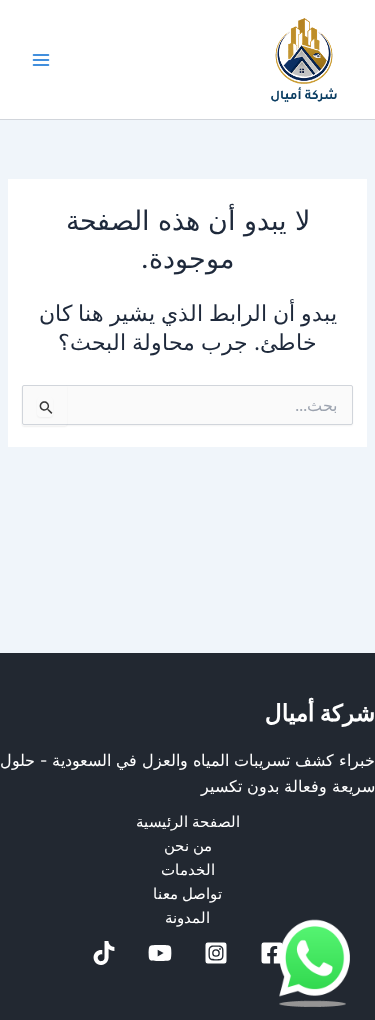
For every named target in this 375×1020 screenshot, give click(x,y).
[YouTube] (160, 953)
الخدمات (188, 870)
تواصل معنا (187, 894)
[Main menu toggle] (41, 60)
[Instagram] (216, 953)
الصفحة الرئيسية (188, 822)
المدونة (187, 918)
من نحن (188, 846)
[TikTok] (104, 953)
